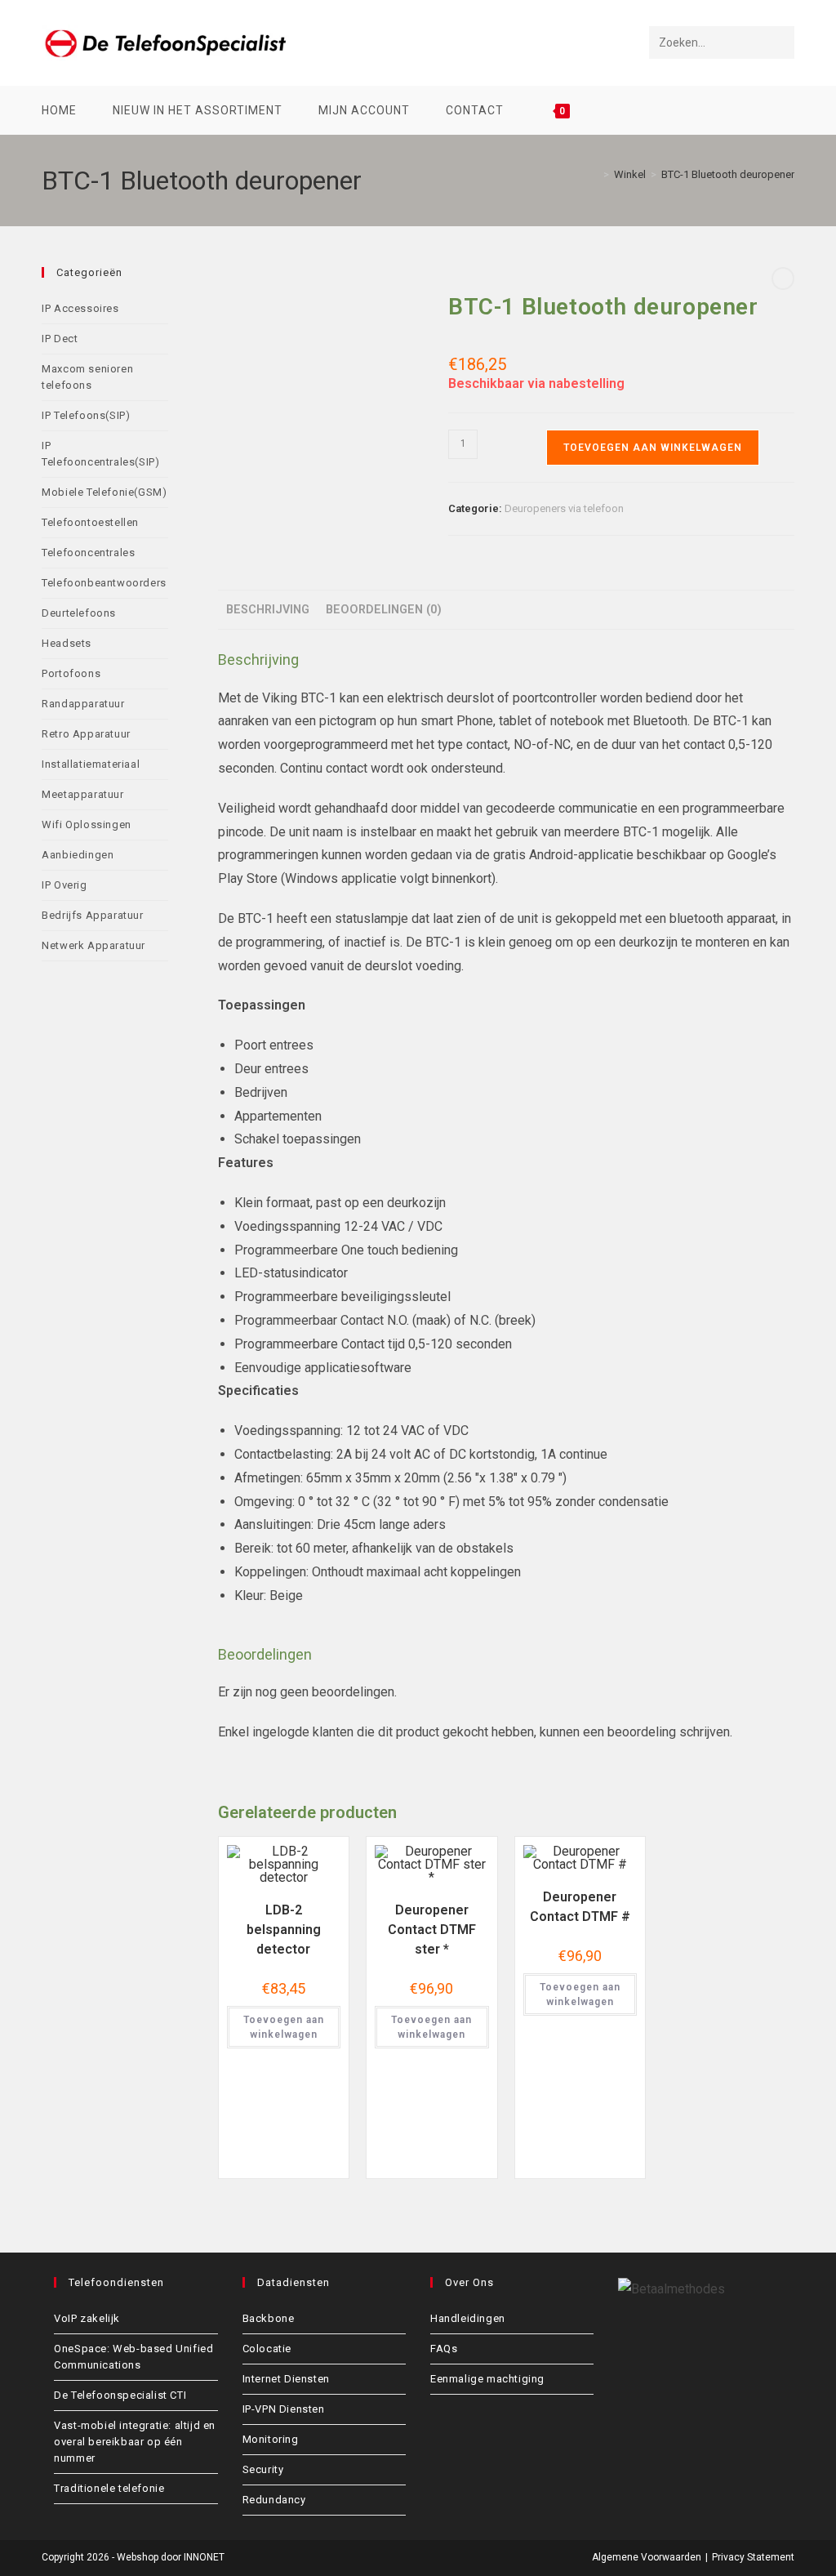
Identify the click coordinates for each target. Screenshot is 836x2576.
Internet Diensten (286, 2379)
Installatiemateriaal (91, 764)
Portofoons (71, 673)
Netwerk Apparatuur (93, 945)
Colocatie (267, 2349)
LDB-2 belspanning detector (284, 1930)
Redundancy (274, 2500)
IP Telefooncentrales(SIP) (100, 454)
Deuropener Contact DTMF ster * (432, 1930)
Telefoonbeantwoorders (104, 583)
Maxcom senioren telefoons (87, 377)
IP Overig (64, 885)
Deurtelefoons (79, 613)
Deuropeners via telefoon (564, 508)
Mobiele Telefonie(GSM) (104, 492)
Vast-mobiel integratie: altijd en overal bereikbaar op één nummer (135, 2442)
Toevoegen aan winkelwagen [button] (284, 2027)
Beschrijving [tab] (268, 610)
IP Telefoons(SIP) (86, 415)
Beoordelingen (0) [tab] (384, 610)
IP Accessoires (80, 308)
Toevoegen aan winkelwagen (653, 448)
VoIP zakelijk (87, 2318)
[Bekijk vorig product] (783, 279)
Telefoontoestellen (90, 522)
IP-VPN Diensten (284, 2409)
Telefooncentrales (88, 553)
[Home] (594, 174)
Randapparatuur (83, 704)
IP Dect (60, 339)
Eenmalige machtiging (487, 2379)
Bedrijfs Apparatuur (92, 915)
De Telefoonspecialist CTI (120, 2395)
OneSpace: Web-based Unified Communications (133, 2357)
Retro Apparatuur (86, 734)
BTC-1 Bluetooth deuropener (728, 174)
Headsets (67, 643)
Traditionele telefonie (109, 2488)
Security (263, 2469)
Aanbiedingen (78, 855)
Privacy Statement (753, 2557)
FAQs (444, 2349)
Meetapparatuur (82, 794)
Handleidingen (468, 2318)
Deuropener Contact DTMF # (580, 1907)
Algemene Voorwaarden (647, 2557)
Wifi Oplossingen (87, 824)
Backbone (269, 2318)
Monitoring (271, 2439)
